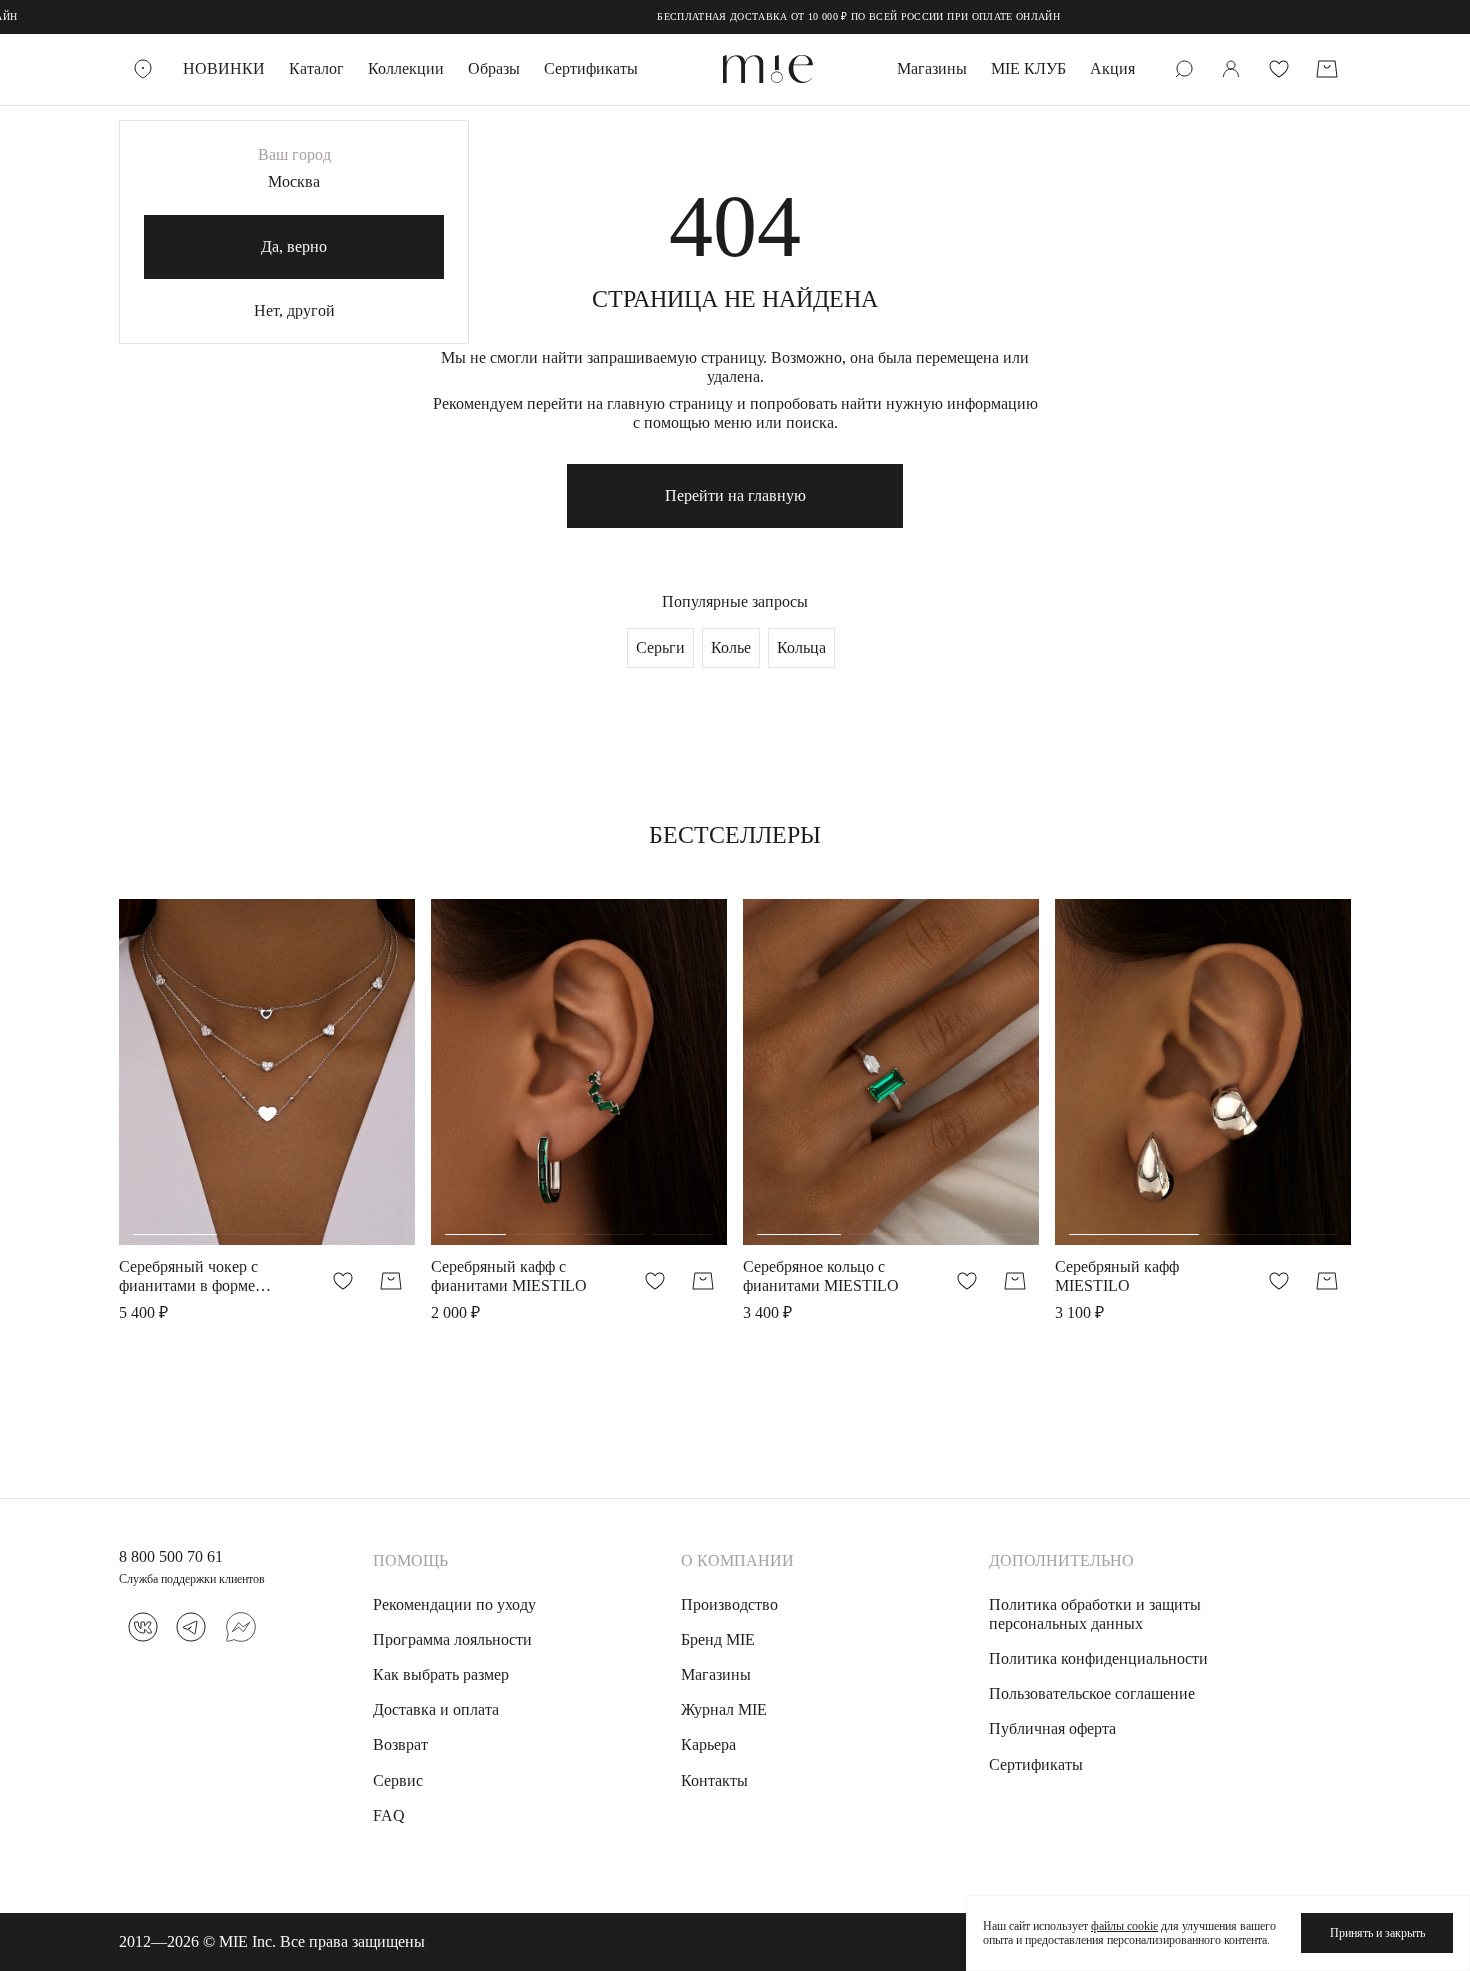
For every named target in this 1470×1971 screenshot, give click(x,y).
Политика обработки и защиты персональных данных (1095, 1614)
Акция (1112, 68)
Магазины (932, 68)
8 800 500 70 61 (171, 1556)
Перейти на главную (735, 495)
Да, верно (294, 246)
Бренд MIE (718, 1639)
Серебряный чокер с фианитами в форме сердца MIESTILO (188, 1276)
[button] (175, 1082)
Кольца (801, 647)
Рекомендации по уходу (454, 1604)
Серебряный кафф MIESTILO (1117, 1276)
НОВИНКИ (224, 68)
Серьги (660, 647)
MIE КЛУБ (1028, 68)
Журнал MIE (724, 1709)
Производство (729, 1604)
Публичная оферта (1052, 1728)
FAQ (389, 1815)
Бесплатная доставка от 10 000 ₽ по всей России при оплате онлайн (820, 16)
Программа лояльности (452, 1639)
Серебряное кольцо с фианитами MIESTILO (821, 1276)
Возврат (400, 1744)
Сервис (398, 1780)
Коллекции (406, 68)
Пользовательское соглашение (1092, 1693)
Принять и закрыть (1377, 1933)
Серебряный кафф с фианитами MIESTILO (509, 1276)
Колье (731, 647)
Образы (494, 68)
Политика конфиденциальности (1098, 1658)
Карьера (708, 1744)
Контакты (714, 1780)
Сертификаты (591, 68)
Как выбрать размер (441, 1674)
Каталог (316, 68)
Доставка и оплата (436, 1709)
